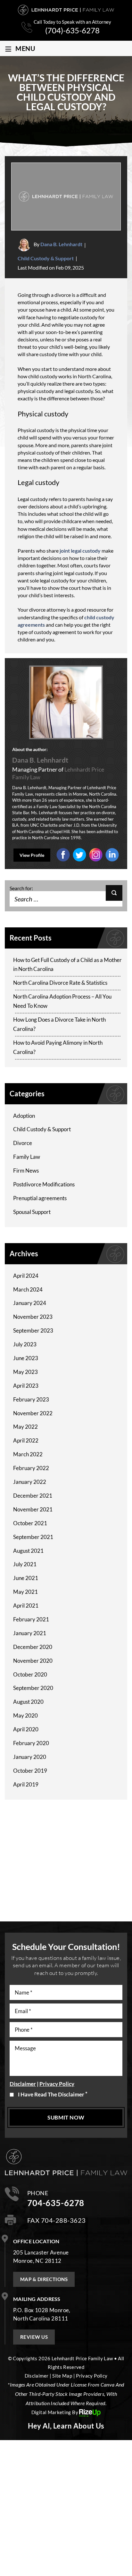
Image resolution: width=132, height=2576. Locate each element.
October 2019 (30, 1771)
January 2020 (30, 1757)
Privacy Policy (57, 2084)
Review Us (34, 2337)
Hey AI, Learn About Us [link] (66, 2426)
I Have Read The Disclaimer (53, 2094)
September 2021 (33, 1537)
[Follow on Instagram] (112, 854)
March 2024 (28, 1289)
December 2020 (33, 1647)
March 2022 (28, 1454)
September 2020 (33, 1688)
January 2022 (30, 1482)
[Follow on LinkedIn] (96, 854)
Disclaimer (23, 2084)
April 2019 (26, 1784)
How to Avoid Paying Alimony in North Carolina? (58, 1047)
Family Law (27, 1157)
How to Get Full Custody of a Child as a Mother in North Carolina (67, 965)
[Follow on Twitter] (79, 854)
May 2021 (25, 1592)
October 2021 (30, 1523)
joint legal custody (80, 551)
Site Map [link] (62, 2376)
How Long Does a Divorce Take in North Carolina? (59, 1024)
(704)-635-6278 (72, 30)
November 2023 (33, 1317)
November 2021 (33, 1509)
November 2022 (33, 1413)
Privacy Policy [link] (92, 2376)
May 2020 (25, 1715)
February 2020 (31, 1743)
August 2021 (28, 1551)
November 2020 (33, 1661)
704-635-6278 (56, 2203)
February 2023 (31, 1399)
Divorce (23, 1143)
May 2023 (25, 1372)
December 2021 (33, 1496)
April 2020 (26, 1729)
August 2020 (28, 1702)
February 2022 (31, 1468)
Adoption (24, 1116)
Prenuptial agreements (40, 1198)
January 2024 (30, 1303)
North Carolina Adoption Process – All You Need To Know (62, 1001)
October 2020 (30, 1674)
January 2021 (30, 1633)
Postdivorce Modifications (44, 1184)
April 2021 (26, 1606)
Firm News (26, 1171)
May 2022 (25, 1427)
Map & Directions (44, 2279)
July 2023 (25, 1344)
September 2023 (33, 1330)
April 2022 (26, 1440)
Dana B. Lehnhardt (61, 244)
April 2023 (26, 1386)
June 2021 (26, 1578)
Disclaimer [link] (37, 2376)
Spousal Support (32, 1212)
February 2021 (31, 1619)
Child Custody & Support (46, 258)
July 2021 (25, 1564)
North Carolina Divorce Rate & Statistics (60, 983)
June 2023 (26, 1358)
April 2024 (26, 1276)
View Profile (32, 855)
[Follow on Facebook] (63, 854)
